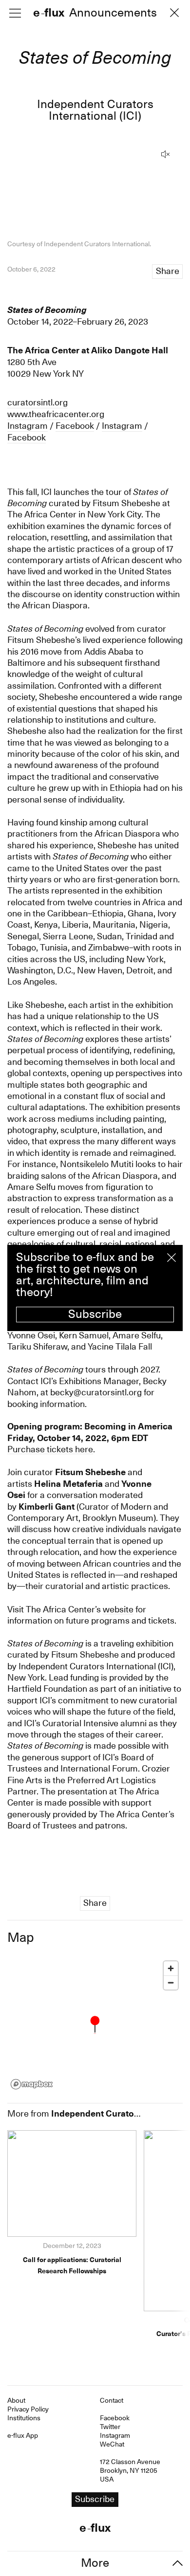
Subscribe (95, 1314)
